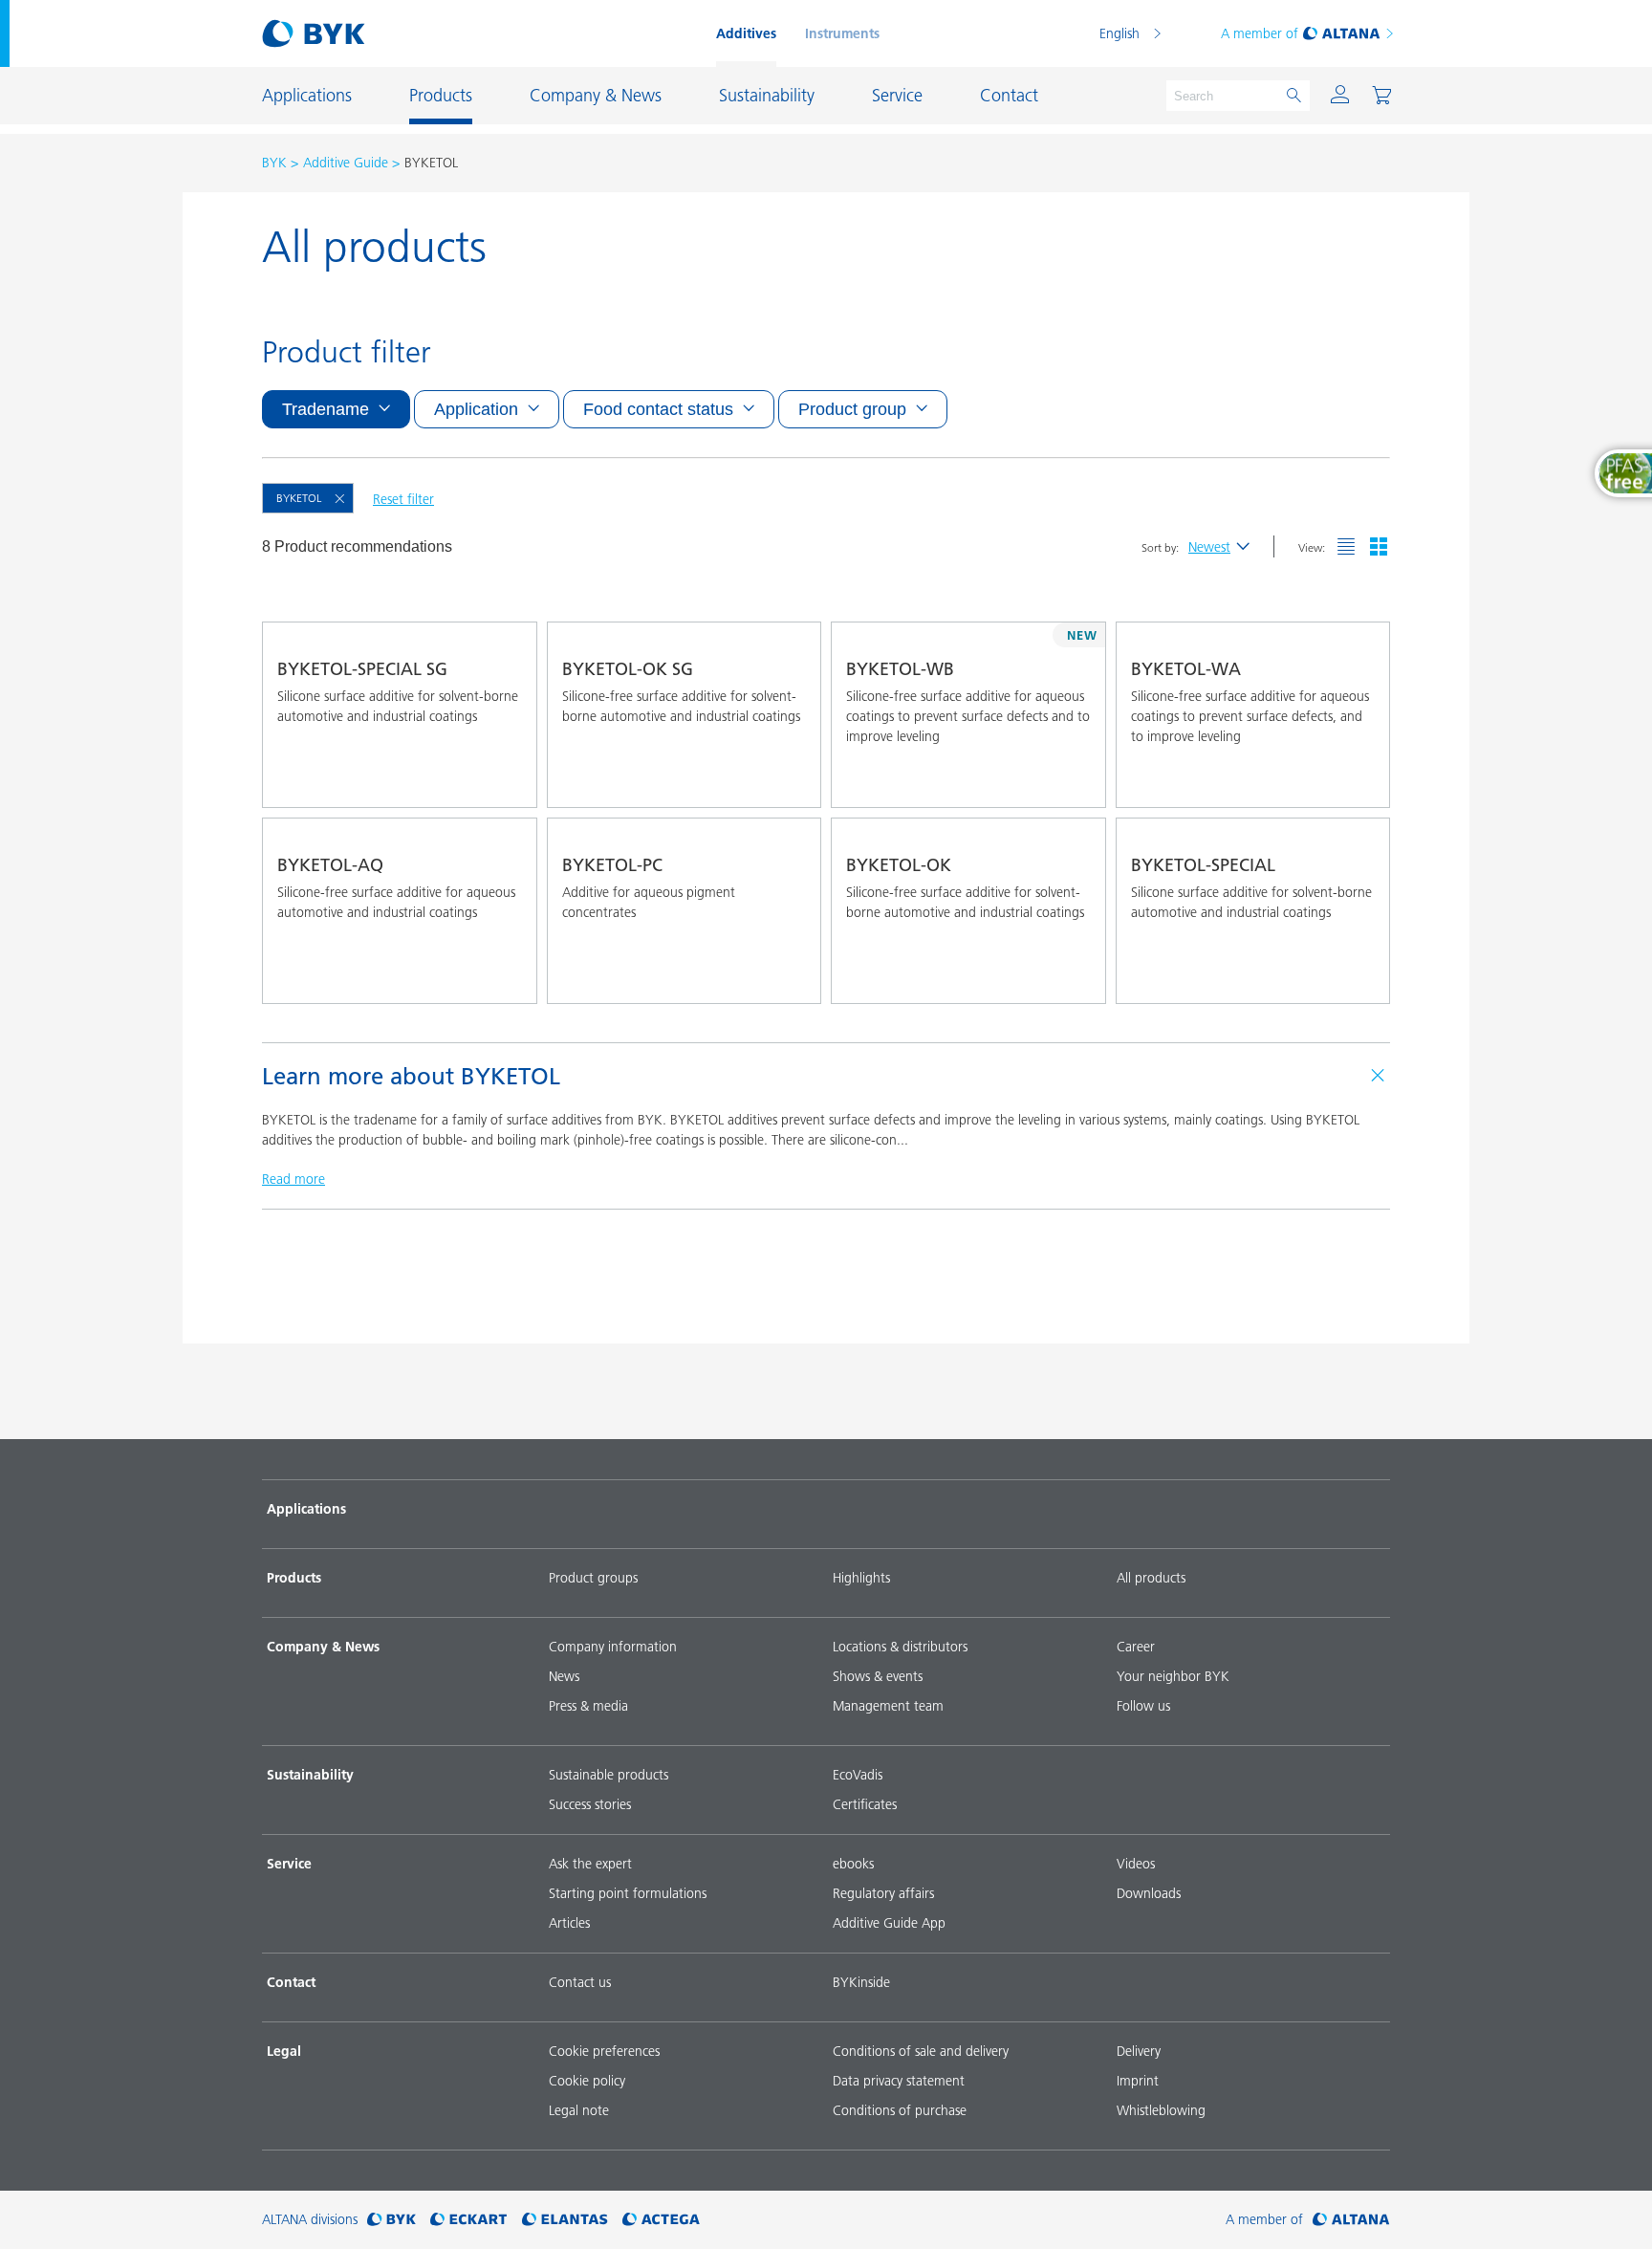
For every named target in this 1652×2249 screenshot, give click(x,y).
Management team (888, 1706)
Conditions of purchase (900, 2110)
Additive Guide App (889, 1923)
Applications (306, 1509)
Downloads (1149, 1893)
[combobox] (505, 780)
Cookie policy (587, 2081)
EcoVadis (858, 1775)
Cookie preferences (604, 2051)
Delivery (1139, 2051)
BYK (274, 163)
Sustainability (310, 1775)
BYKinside (861, 1982)
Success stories (590, 1804)
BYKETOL (299, 498)
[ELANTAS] (565, 2220)
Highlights (861, 1578)
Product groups (593, 1578)
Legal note (579, 2110)
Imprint (1138, 2081)
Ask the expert (590, 1864)
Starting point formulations (628, 1893)
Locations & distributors (900, 1647)
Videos (1136, 1864)
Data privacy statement (899, 2081)
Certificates (865, 1804)
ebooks (853, 1864)
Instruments (842, 33)
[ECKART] (469, 2220)
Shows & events (878, 1676)
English (1119, 33)
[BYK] (391, 2220)
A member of (1260, 33)
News (564, 1676)
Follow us (1143, 1706)
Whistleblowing (1161, 2110)
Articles (569, 1923)
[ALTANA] (1351, 2220)
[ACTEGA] (661, 2220)
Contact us (580, 1982)
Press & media (588, 1706)
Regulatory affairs (883, 1893)
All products (1151, 1578)
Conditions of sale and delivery (921, 2051)
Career (1136, 1647)
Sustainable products (609, 1775)
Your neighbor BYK (1173, 1676)
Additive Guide (346, 163)
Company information (613, 1647)
